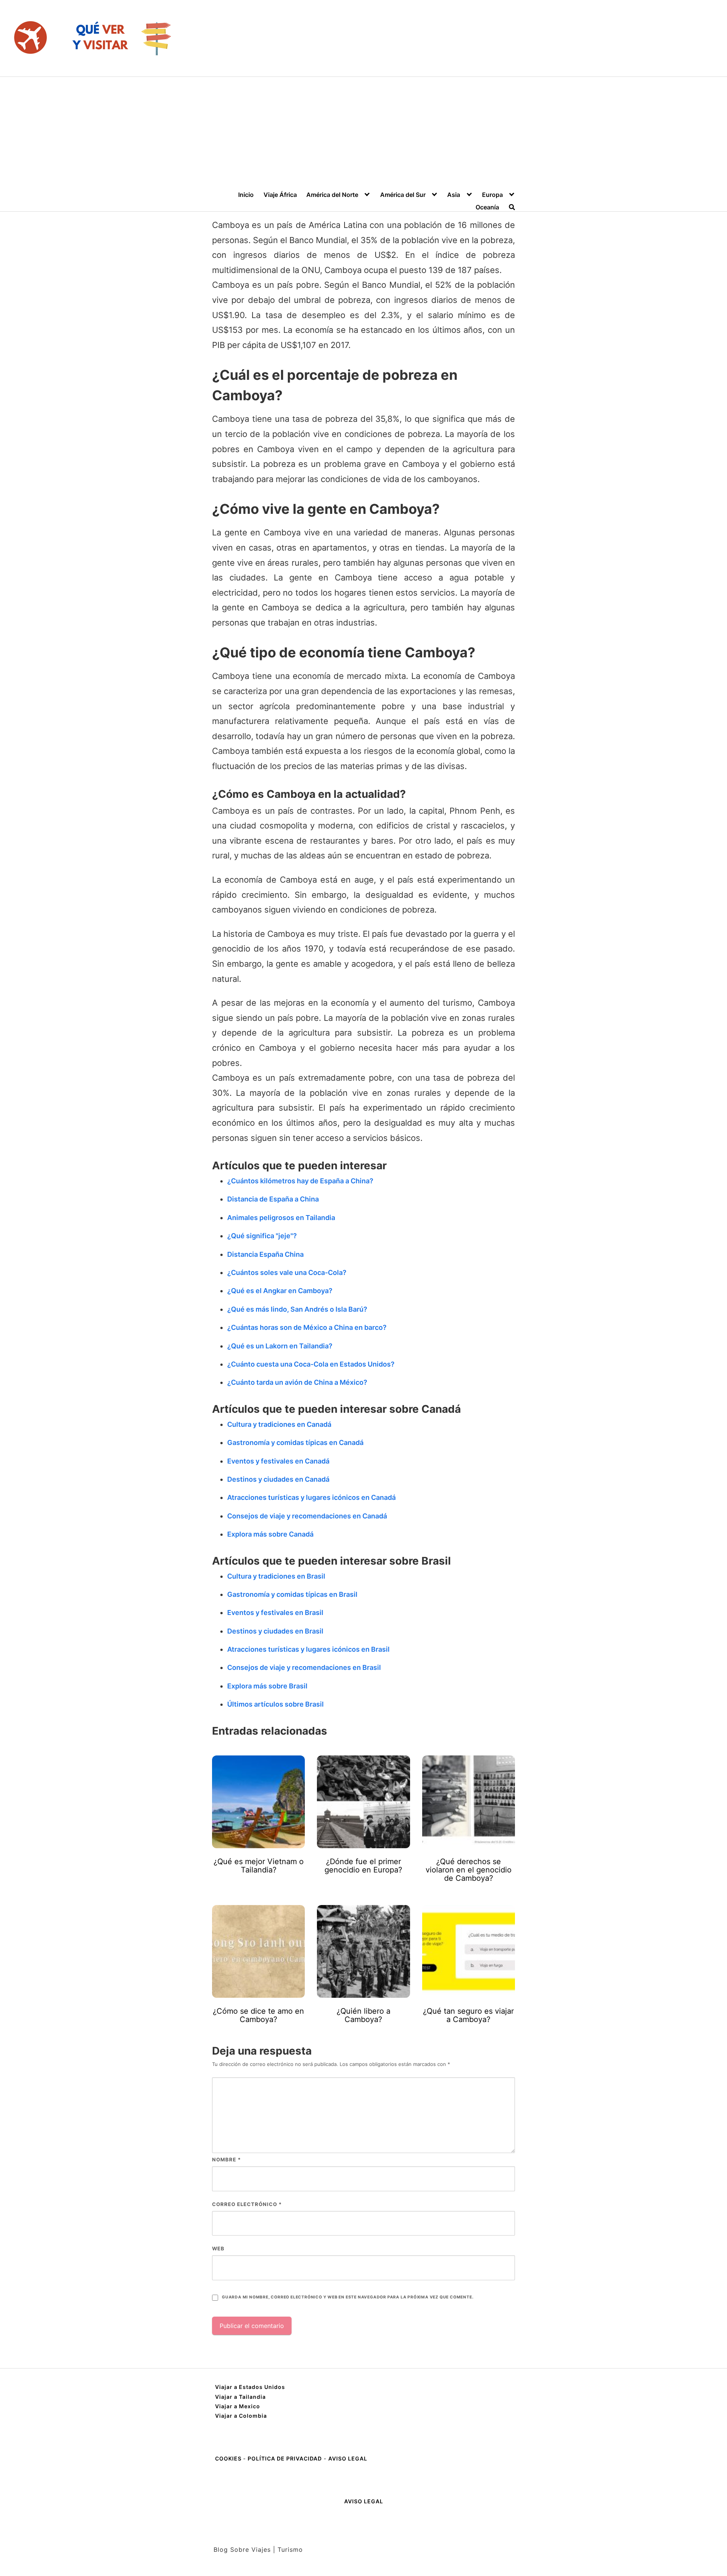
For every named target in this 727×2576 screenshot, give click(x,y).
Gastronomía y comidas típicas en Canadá (295, 1442)
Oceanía (487, 207)
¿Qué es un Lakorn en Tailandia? (280, 1346)
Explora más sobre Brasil (267, 1686)
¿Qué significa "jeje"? (262, 1236)
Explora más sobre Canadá (270, 1534)
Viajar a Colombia (241, 2416)
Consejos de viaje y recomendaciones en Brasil (304, 1667)
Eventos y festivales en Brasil (275, 1613)
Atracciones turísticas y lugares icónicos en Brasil (308, 1649)
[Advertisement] (363, 134)
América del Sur (403, 195)
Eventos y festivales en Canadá (278, 1461)
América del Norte (332, 195)
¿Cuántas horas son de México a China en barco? (307, 1327)
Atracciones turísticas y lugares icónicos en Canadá (311, 1497)
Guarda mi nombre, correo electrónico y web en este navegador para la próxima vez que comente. (348, 2297)
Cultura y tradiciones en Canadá (279, 1424)
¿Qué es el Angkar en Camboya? (280, 1291)
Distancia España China (265, 1254)
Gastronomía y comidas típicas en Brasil (292, 1594)
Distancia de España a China (273, 1199)
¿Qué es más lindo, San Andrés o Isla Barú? (297, 1309)
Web (218, 2248)
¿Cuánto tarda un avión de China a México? (297, 1382)
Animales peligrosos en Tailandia (281, 1218)
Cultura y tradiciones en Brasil (276, 1576)
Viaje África (280, 195)
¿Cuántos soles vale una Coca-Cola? (287, 1272)
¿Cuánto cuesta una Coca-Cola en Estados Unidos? (311, 1364)
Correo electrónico (247, 2204)
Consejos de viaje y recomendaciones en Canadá (307, 1516)
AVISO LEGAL (348, 2458)
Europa (492, 195)
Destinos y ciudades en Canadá (278, 1479)
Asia (454, 195)
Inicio (246, 195)
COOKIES (229, 2458)
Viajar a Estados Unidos (250, 2387)
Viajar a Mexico (238, 2406)
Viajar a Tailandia (240, 2397)
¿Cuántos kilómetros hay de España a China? (300, 1181)
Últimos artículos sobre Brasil (275, 1704)
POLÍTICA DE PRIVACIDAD (285, 2458)
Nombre (226, 2159)
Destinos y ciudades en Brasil (275, 1631)
